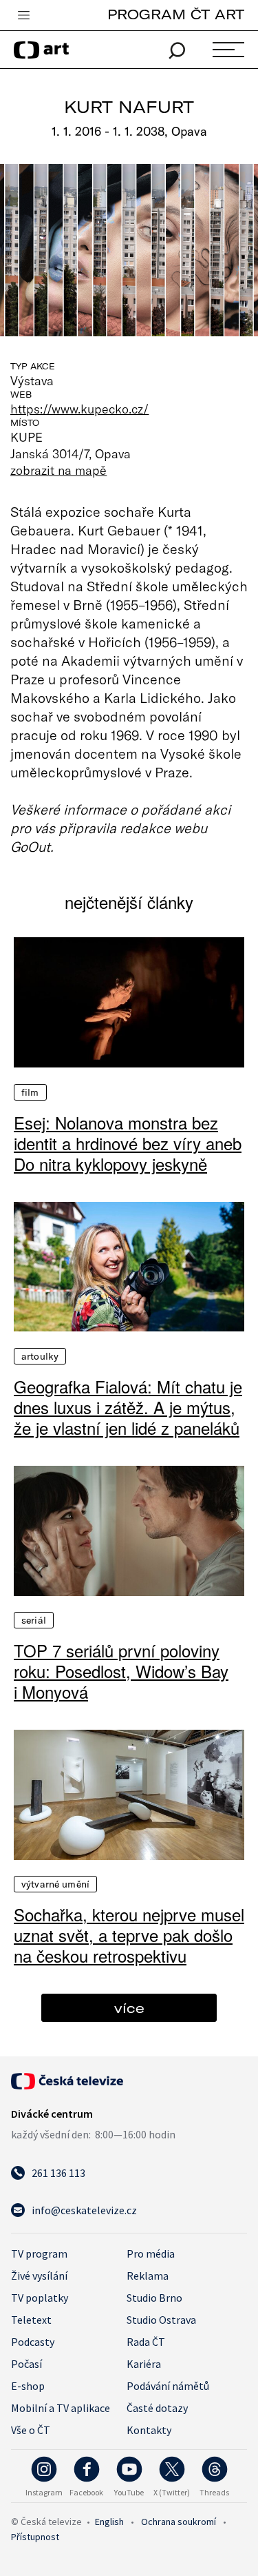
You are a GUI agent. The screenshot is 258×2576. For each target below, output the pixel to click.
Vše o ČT (31, 2430)
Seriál (34, 1620)
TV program (39, 2253)
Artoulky (40, 1356)
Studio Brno (154, 2298)
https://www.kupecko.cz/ (79, 409)
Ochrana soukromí (179, 2522)
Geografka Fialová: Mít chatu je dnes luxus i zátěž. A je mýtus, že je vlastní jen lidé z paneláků (128, 1407)
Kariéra (144, 2364)
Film (30, 1092)
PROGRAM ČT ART (176, 14)
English (109, 2522)
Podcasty (33, 2342)
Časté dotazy (157, 2408)
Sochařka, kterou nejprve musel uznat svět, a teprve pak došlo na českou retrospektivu (129, 1935)
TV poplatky (40, 2298)
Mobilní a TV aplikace (61, 2408)
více (129, 2008)
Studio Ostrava (161, 2320)
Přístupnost (35, 2537)
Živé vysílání (39, 2276)
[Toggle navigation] (23, 16)
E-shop (28, 2386)
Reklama (148, 2276)
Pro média (151, 2253)
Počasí (26, 2364)
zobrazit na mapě (58, 470)
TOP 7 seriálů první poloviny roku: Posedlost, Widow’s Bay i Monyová (121, 1671)
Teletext (31, 2320)
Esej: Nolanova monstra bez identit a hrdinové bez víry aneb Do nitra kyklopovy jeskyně (128, 1143)
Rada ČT (146, 2342)
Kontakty (149, 2430)
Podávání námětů (168, 2386)
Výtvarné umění (55, 1884)
